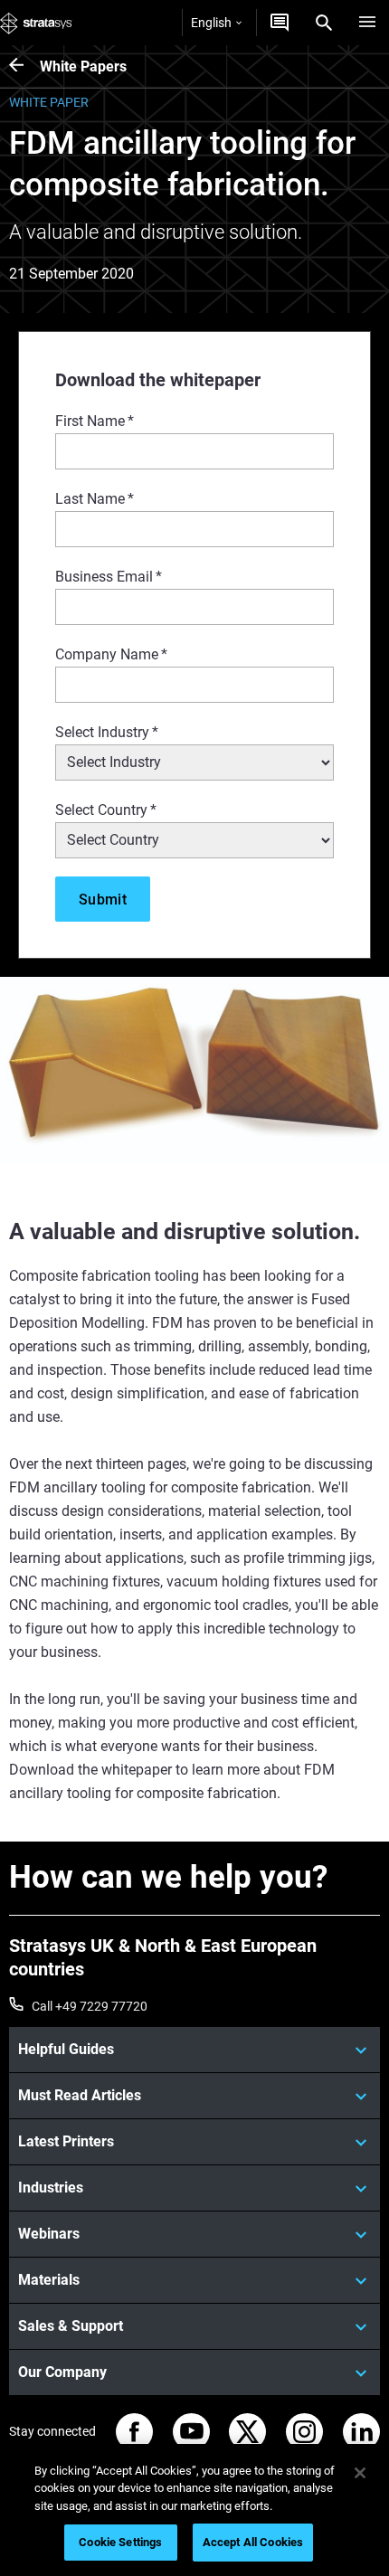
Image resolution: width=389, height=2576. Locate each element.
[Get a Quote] (280, 23)
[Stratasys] (36, 23)
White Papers (83, 66)
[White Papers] (24, 66)
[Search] (324, 23)
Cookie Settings (120, 2542)
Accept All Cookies (253, 2542)
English (211, 23)
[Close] (360, 2473)
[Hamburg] (367, 23)
